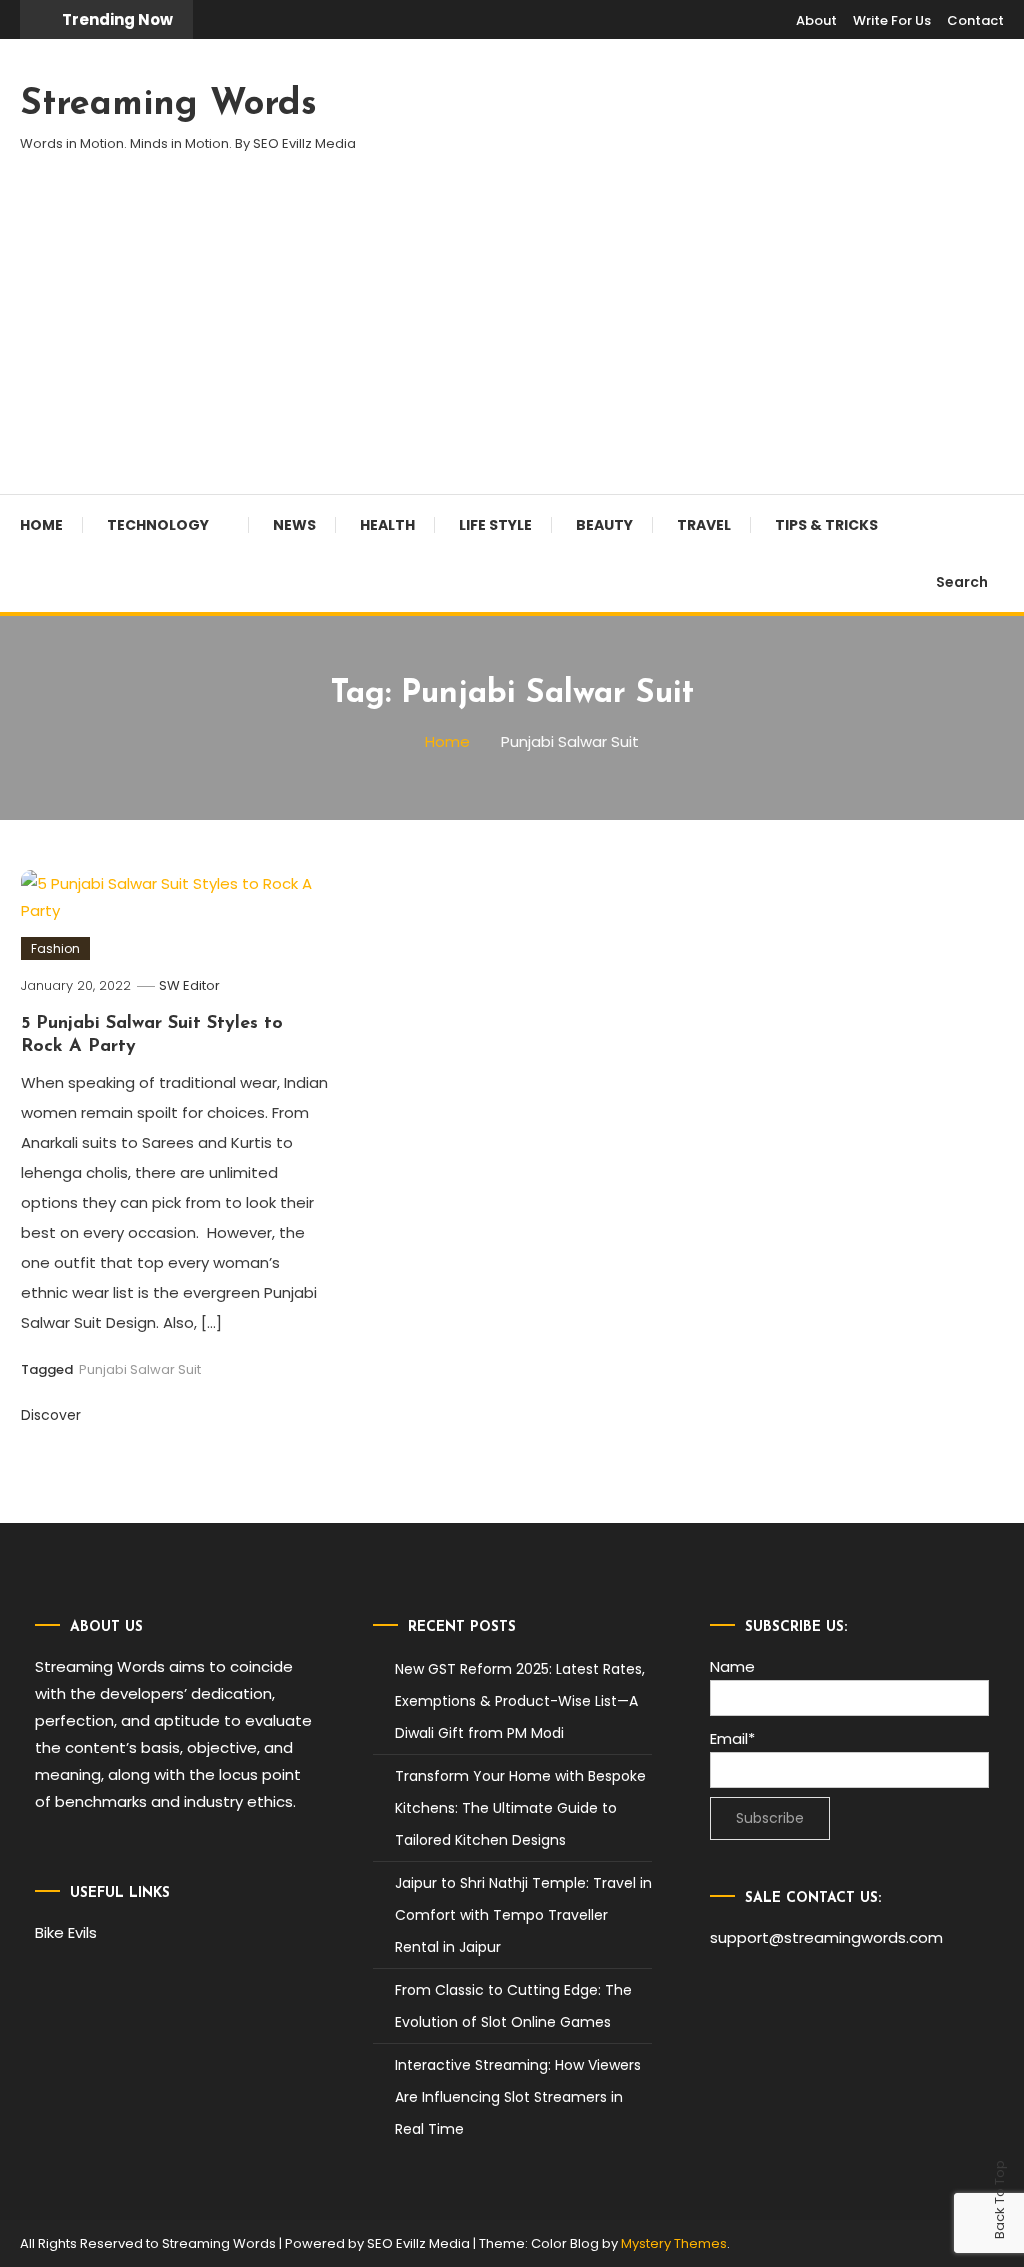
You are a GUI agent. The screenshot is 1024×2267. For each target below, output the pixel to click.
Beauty (604, 525)
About (816, 20)
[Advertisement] (512, 344)
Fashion (55, 948)
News (294, 525)
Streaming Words (168, 105)
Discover (53, 1415)
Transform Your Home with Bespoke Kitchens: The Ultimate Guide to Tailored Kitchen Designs (520, 1808)
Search (962, 582)
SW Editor (189, 985)
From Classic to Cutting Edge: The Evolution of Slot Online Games (513, 2006)
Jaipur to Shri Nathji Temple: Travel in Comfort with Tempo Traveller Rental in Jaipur (523, 1915)
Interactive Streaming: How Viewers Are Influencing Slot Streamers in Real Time (518, 2097)
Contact (975, 20)
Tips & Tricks (826, 525)
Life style (495, 525)
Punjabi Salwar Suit (140, 1369)
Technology (158, 525)
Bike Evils (66, 1932)
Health (387, 525)
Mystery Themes (674, 2243)
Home (41, 525)
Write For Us (892, 20)
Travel (704, 525)
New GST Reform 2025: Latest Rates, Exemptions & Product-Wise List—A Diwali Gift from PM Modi (520, 1701)
